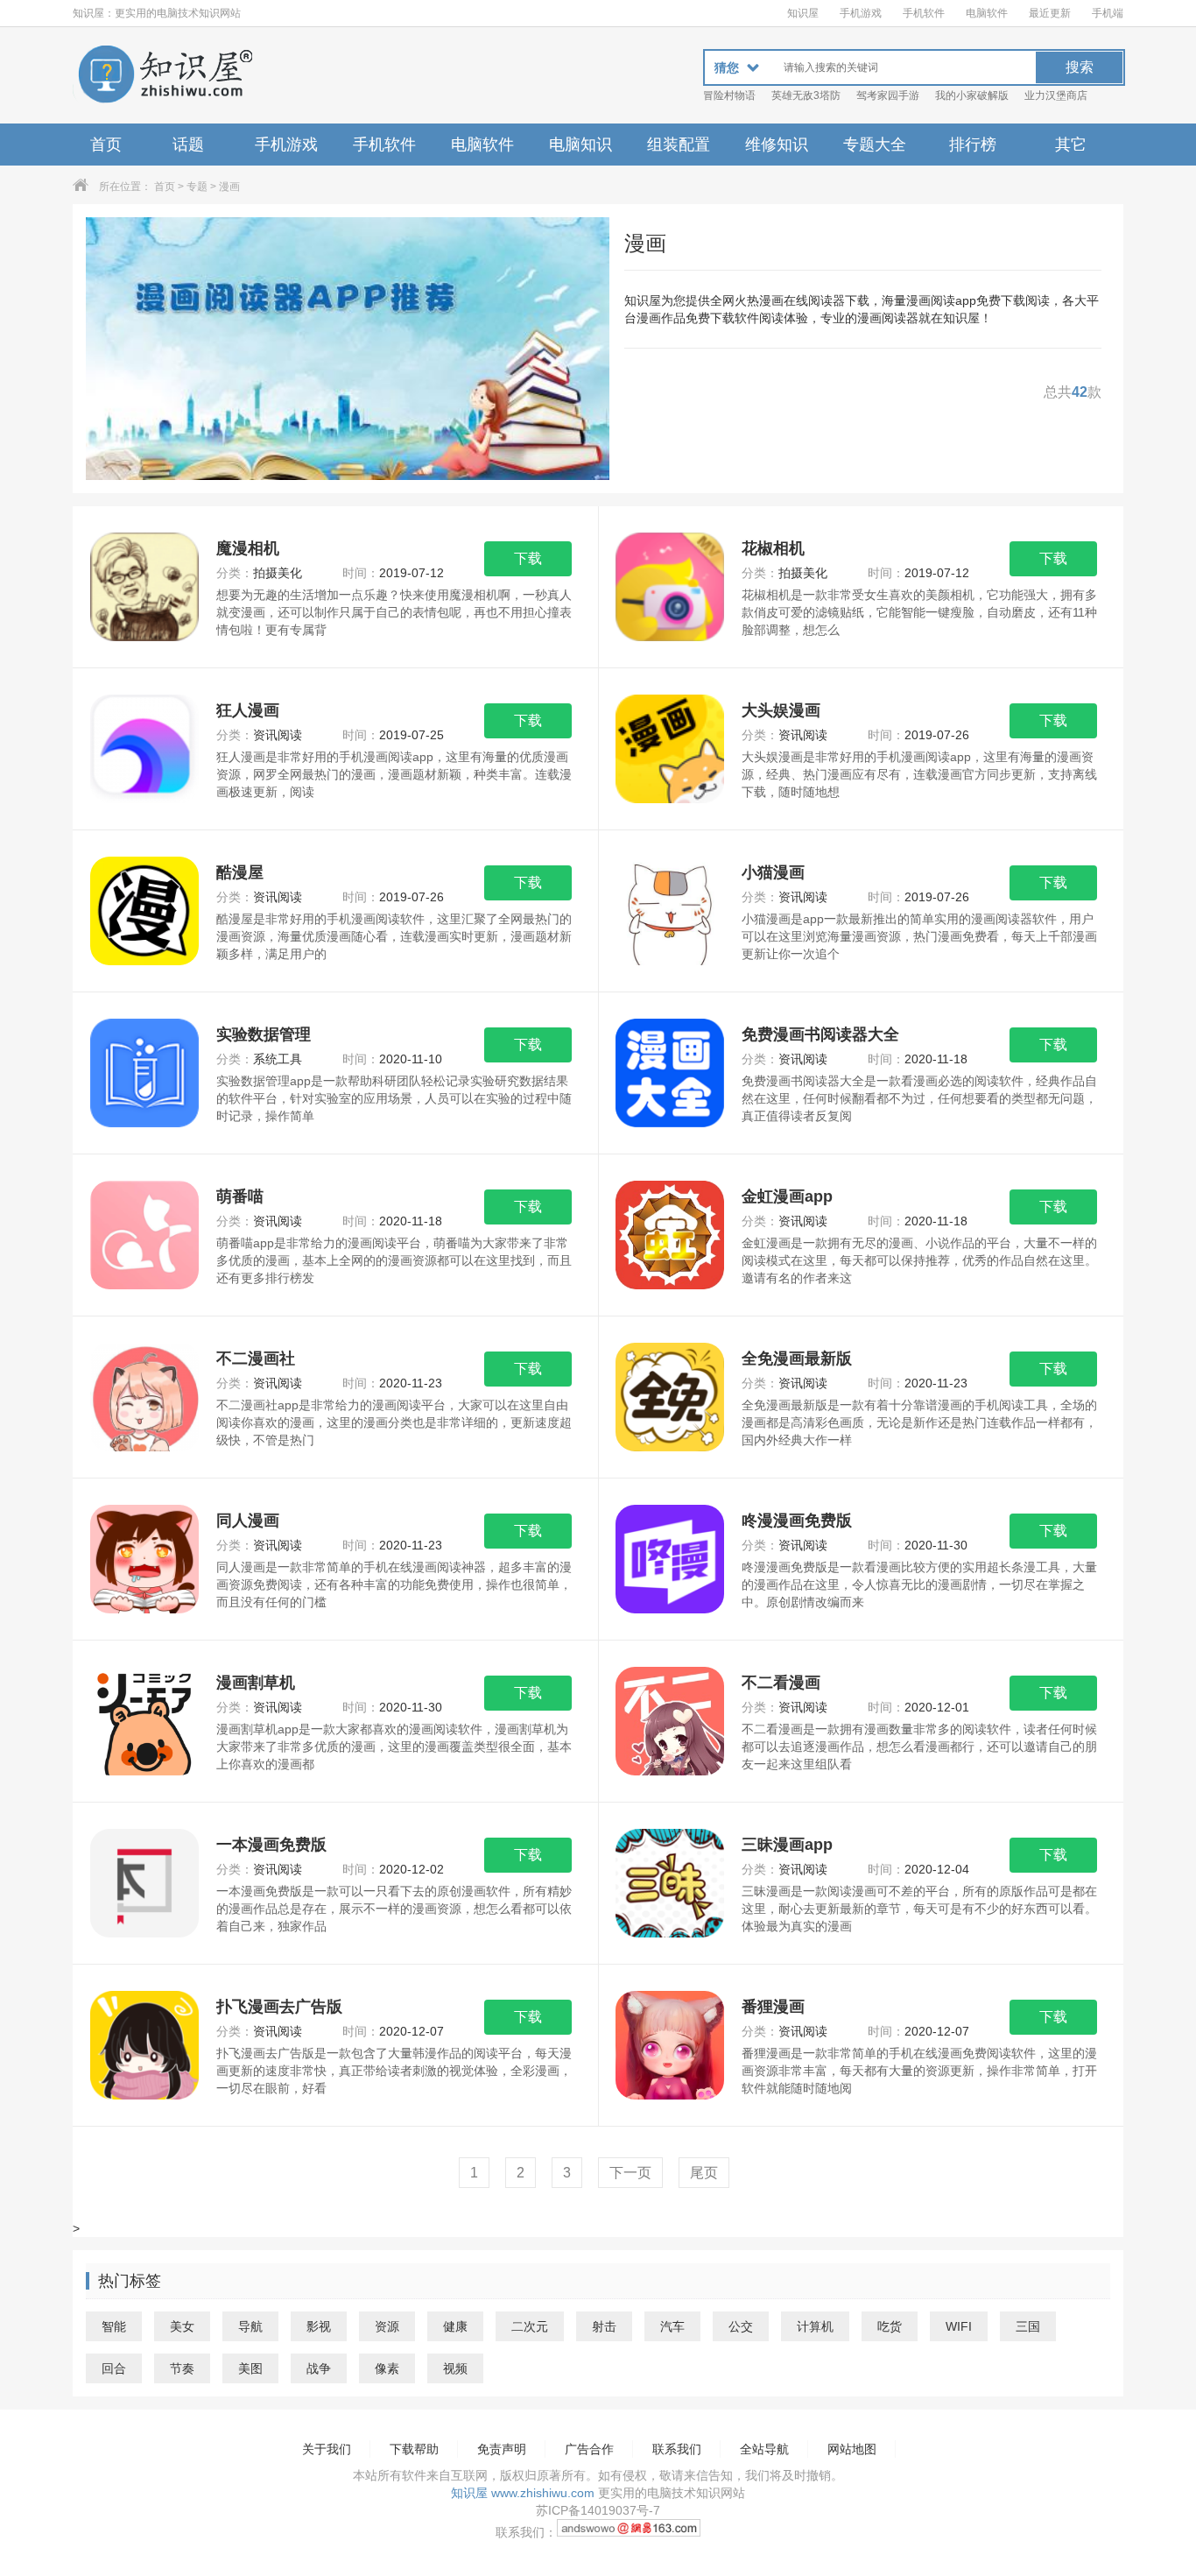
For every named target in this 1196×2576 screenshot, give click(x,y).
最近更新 (1050, 13)
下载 (528, 558)
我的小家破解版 (972, 95)
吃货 (890, 2326)
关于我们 (327, 2449)
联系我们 (677, 2449)
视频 (455, 2368)
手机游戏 (861, 13)
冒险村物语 (729, 95)
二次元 (530, 2326)
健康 (455, 2326)
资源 (387, 2326)
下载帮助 (414, 2449)
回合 (114, 2368)
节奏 (182, 2368)
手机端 (1108, 13)
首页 (106, 145)
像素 (387, 2368)
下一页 (630, 2173)
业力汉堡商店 (1056, 95)
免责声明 (502, 2449)
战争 (319, 2368)
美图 (250, 2368)
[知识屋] (165, 75)
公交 (741, 2326)
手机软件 (924, 13)
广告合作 (589, 2449)
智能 (114, 2326)
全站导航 (764, 2449)
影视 (319, 2326)
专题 (197, 187)
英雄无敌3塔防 (806, 95)
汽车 (672, 2326)
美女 (182, 2326)
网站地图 (852, 2449)
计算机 (815, 2326)
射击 (604, 2326)
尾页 (704, 2173)
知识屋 (803, 13)
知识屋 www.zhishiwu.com (523, 2493)
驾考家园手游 (888, 95)
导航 (250, 2326)
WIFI (959, 2326)
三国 (1028, 2326)
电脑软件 (987, 13)
